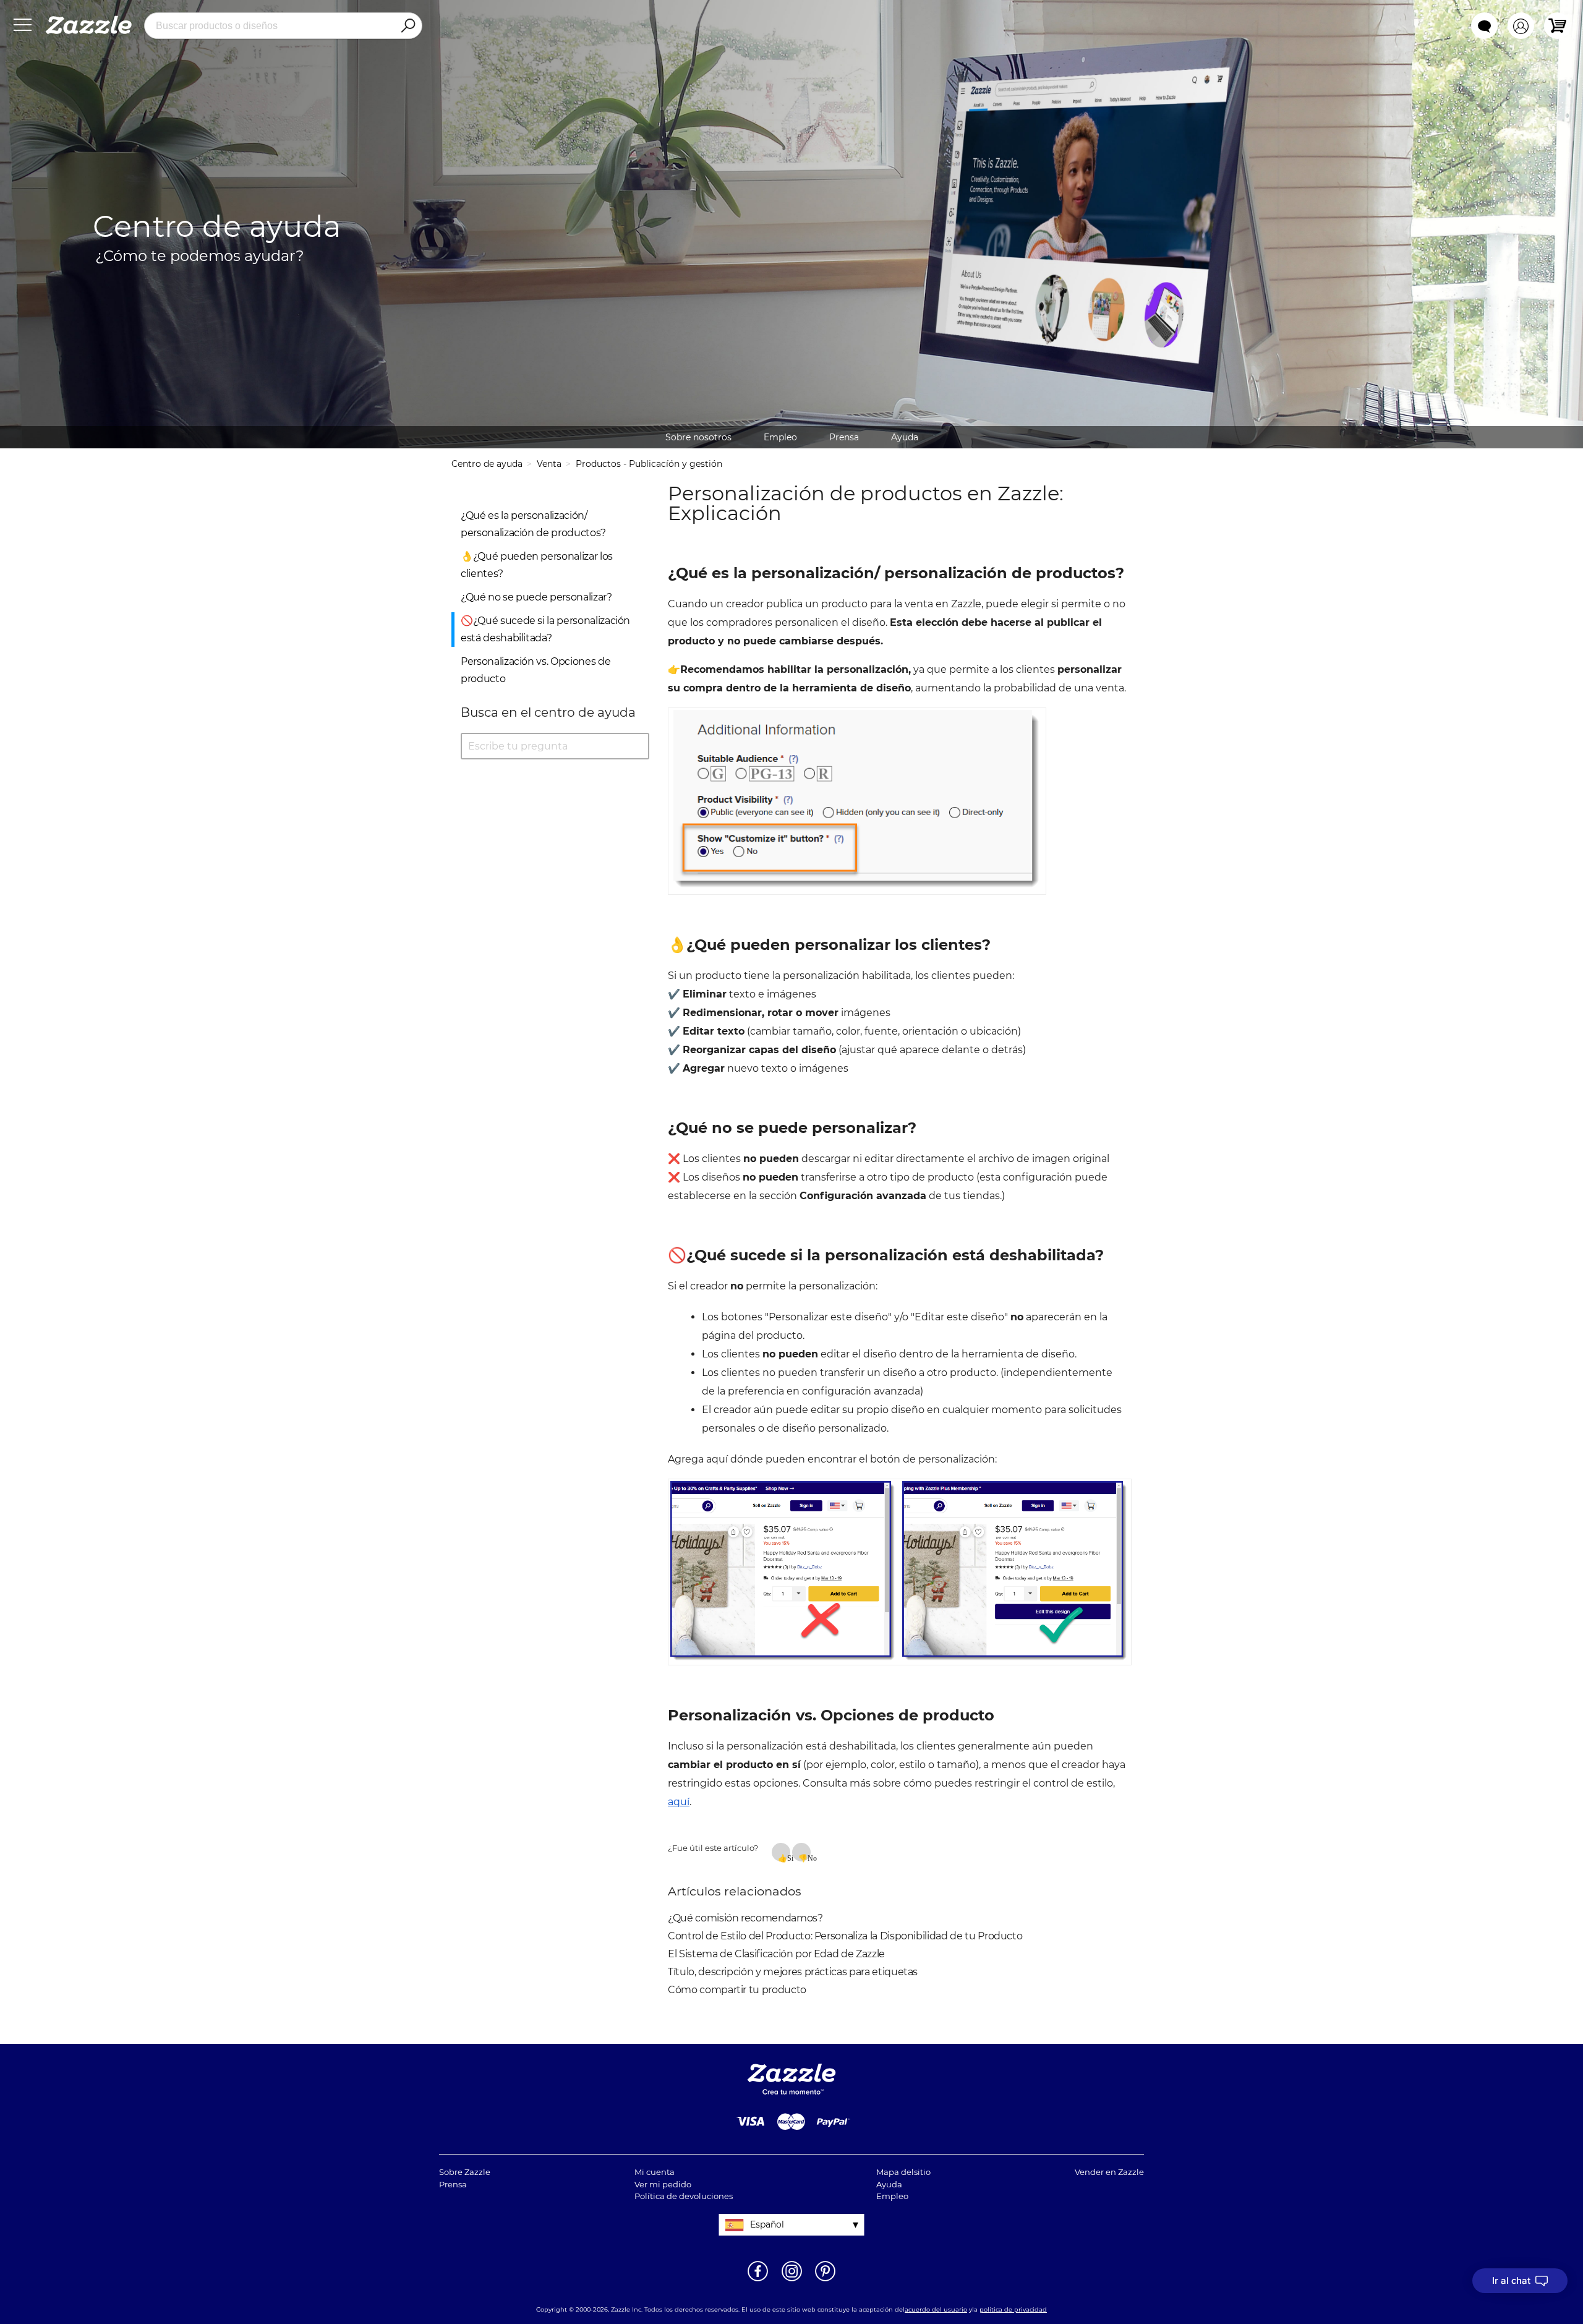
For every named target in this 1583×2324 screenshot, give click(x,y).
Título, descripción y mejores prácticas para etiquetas (793, 1972)
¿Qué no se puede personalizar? (536, 597)
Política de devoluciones (684, 2196)
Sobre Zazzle (465, 2172)
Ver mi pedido (663, 2184)
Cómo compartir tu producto (737, 1990)
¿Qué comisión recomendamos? (745, 1918)
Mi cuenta (655, 2172)
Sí (789, 1858)
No (809, 1858)
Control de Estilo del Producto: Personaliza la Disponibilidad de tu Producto (845, 1936)
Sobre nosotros (698, 437)
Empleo (780, 437)
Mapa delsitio (903, 2172)
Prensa (844, 437)
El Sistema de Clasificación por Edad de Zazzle (776, 1954)
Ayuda (905, 437)
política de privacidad (1013, 2309)
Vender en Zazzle (1109, 2172)
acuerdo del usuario (936, 2309)
